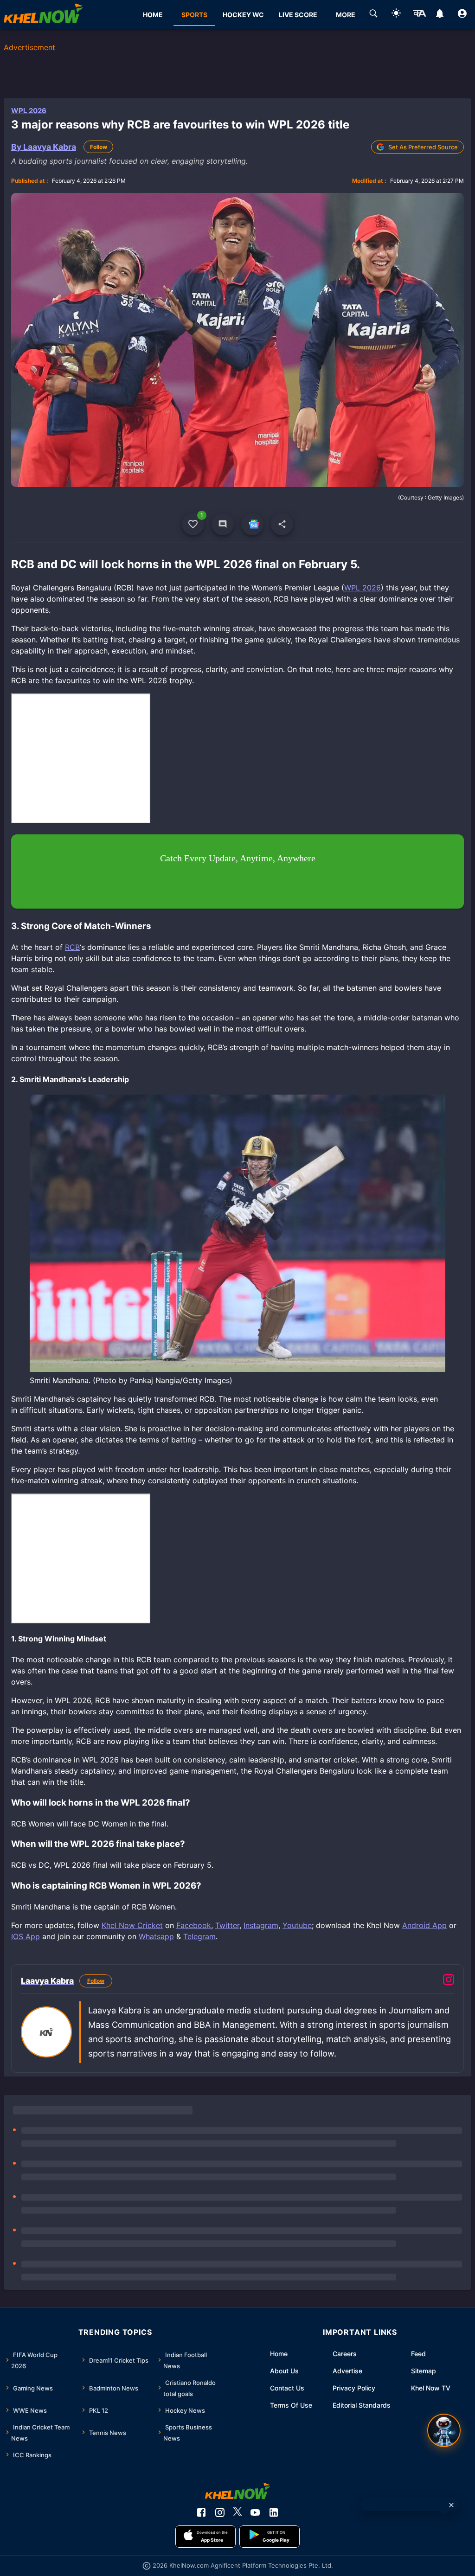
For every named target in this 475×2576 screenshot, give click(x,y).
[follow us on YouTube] (255, 2512)
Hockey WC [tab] (243, 15)
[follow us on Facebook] (201, 2512)
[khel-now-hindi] (419, 15)
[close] (451, 2505)
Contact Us (287, 2388)
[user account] (462, 15)
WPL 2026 (29, 111)
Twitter (227, 1925)
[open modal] (444, 2430)
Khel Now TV (431, 2388)
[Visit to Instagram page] (449, 1981)
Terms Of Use (291, 2405)
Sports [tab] (194, 15)
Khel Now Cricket (132, 1925)
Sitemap (424, 2371)
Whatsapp (156, 1936)
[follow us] (252, 524)
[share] (282, 524)
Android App (424, 1925)
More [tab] (346, 15)
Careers (345, 2354)
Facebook (194, 1925)
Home (279, 2354)
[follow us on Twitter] (237, 2512)
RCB (72, 947)
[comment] (223, 524)
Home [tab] (153, 15)
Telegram (199, 1936)
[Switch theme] (396, 15)
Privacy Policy (354, 2388)
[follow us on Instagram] (220, 2512)
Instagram (261, 1925)
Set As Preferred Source (423, 147)
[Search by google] (373, 15)
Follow (99, 147)
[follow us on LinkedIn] (274, 2512)
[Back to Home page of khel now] (43, 15)
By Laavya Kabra (44, 147)
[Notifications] (440, 15)
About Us (284, 2371)
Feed (418, 2354)
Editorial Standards (362, 2405)
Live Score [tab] (298, 15)
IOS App (26, 1936)
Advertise (347, 2371)
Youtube (297, 1925)
